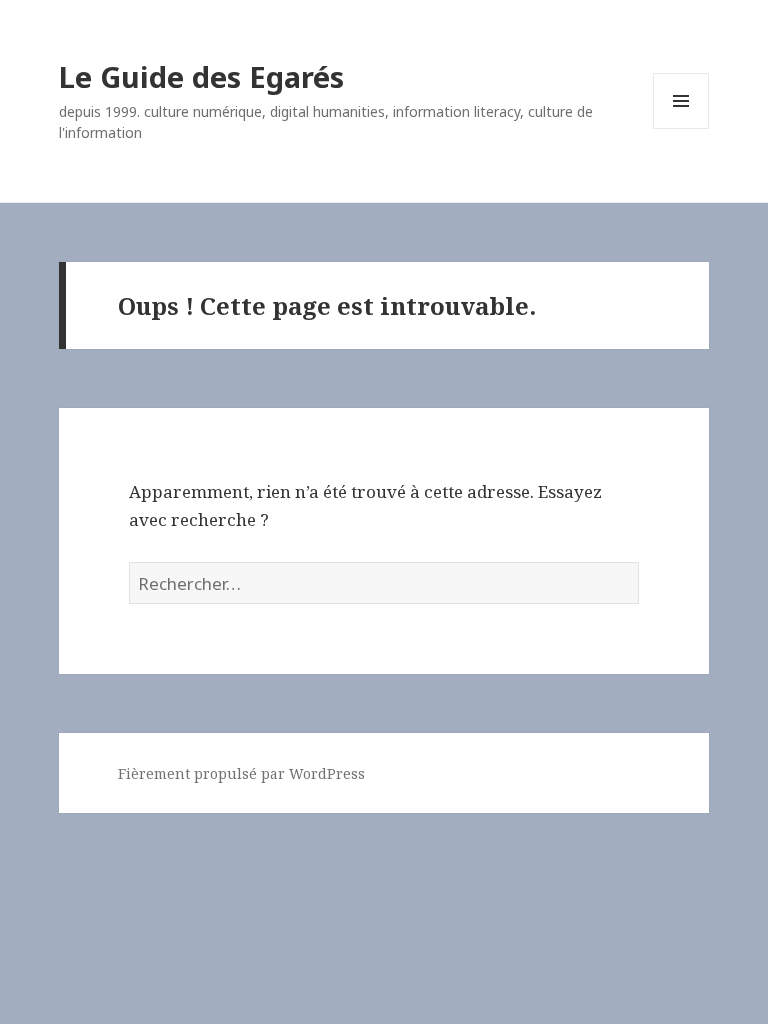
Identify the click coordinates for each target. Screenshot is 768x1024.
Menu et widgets (681, 128)
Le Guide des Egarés (201, 76)
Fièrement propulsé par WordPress (241, 773)
